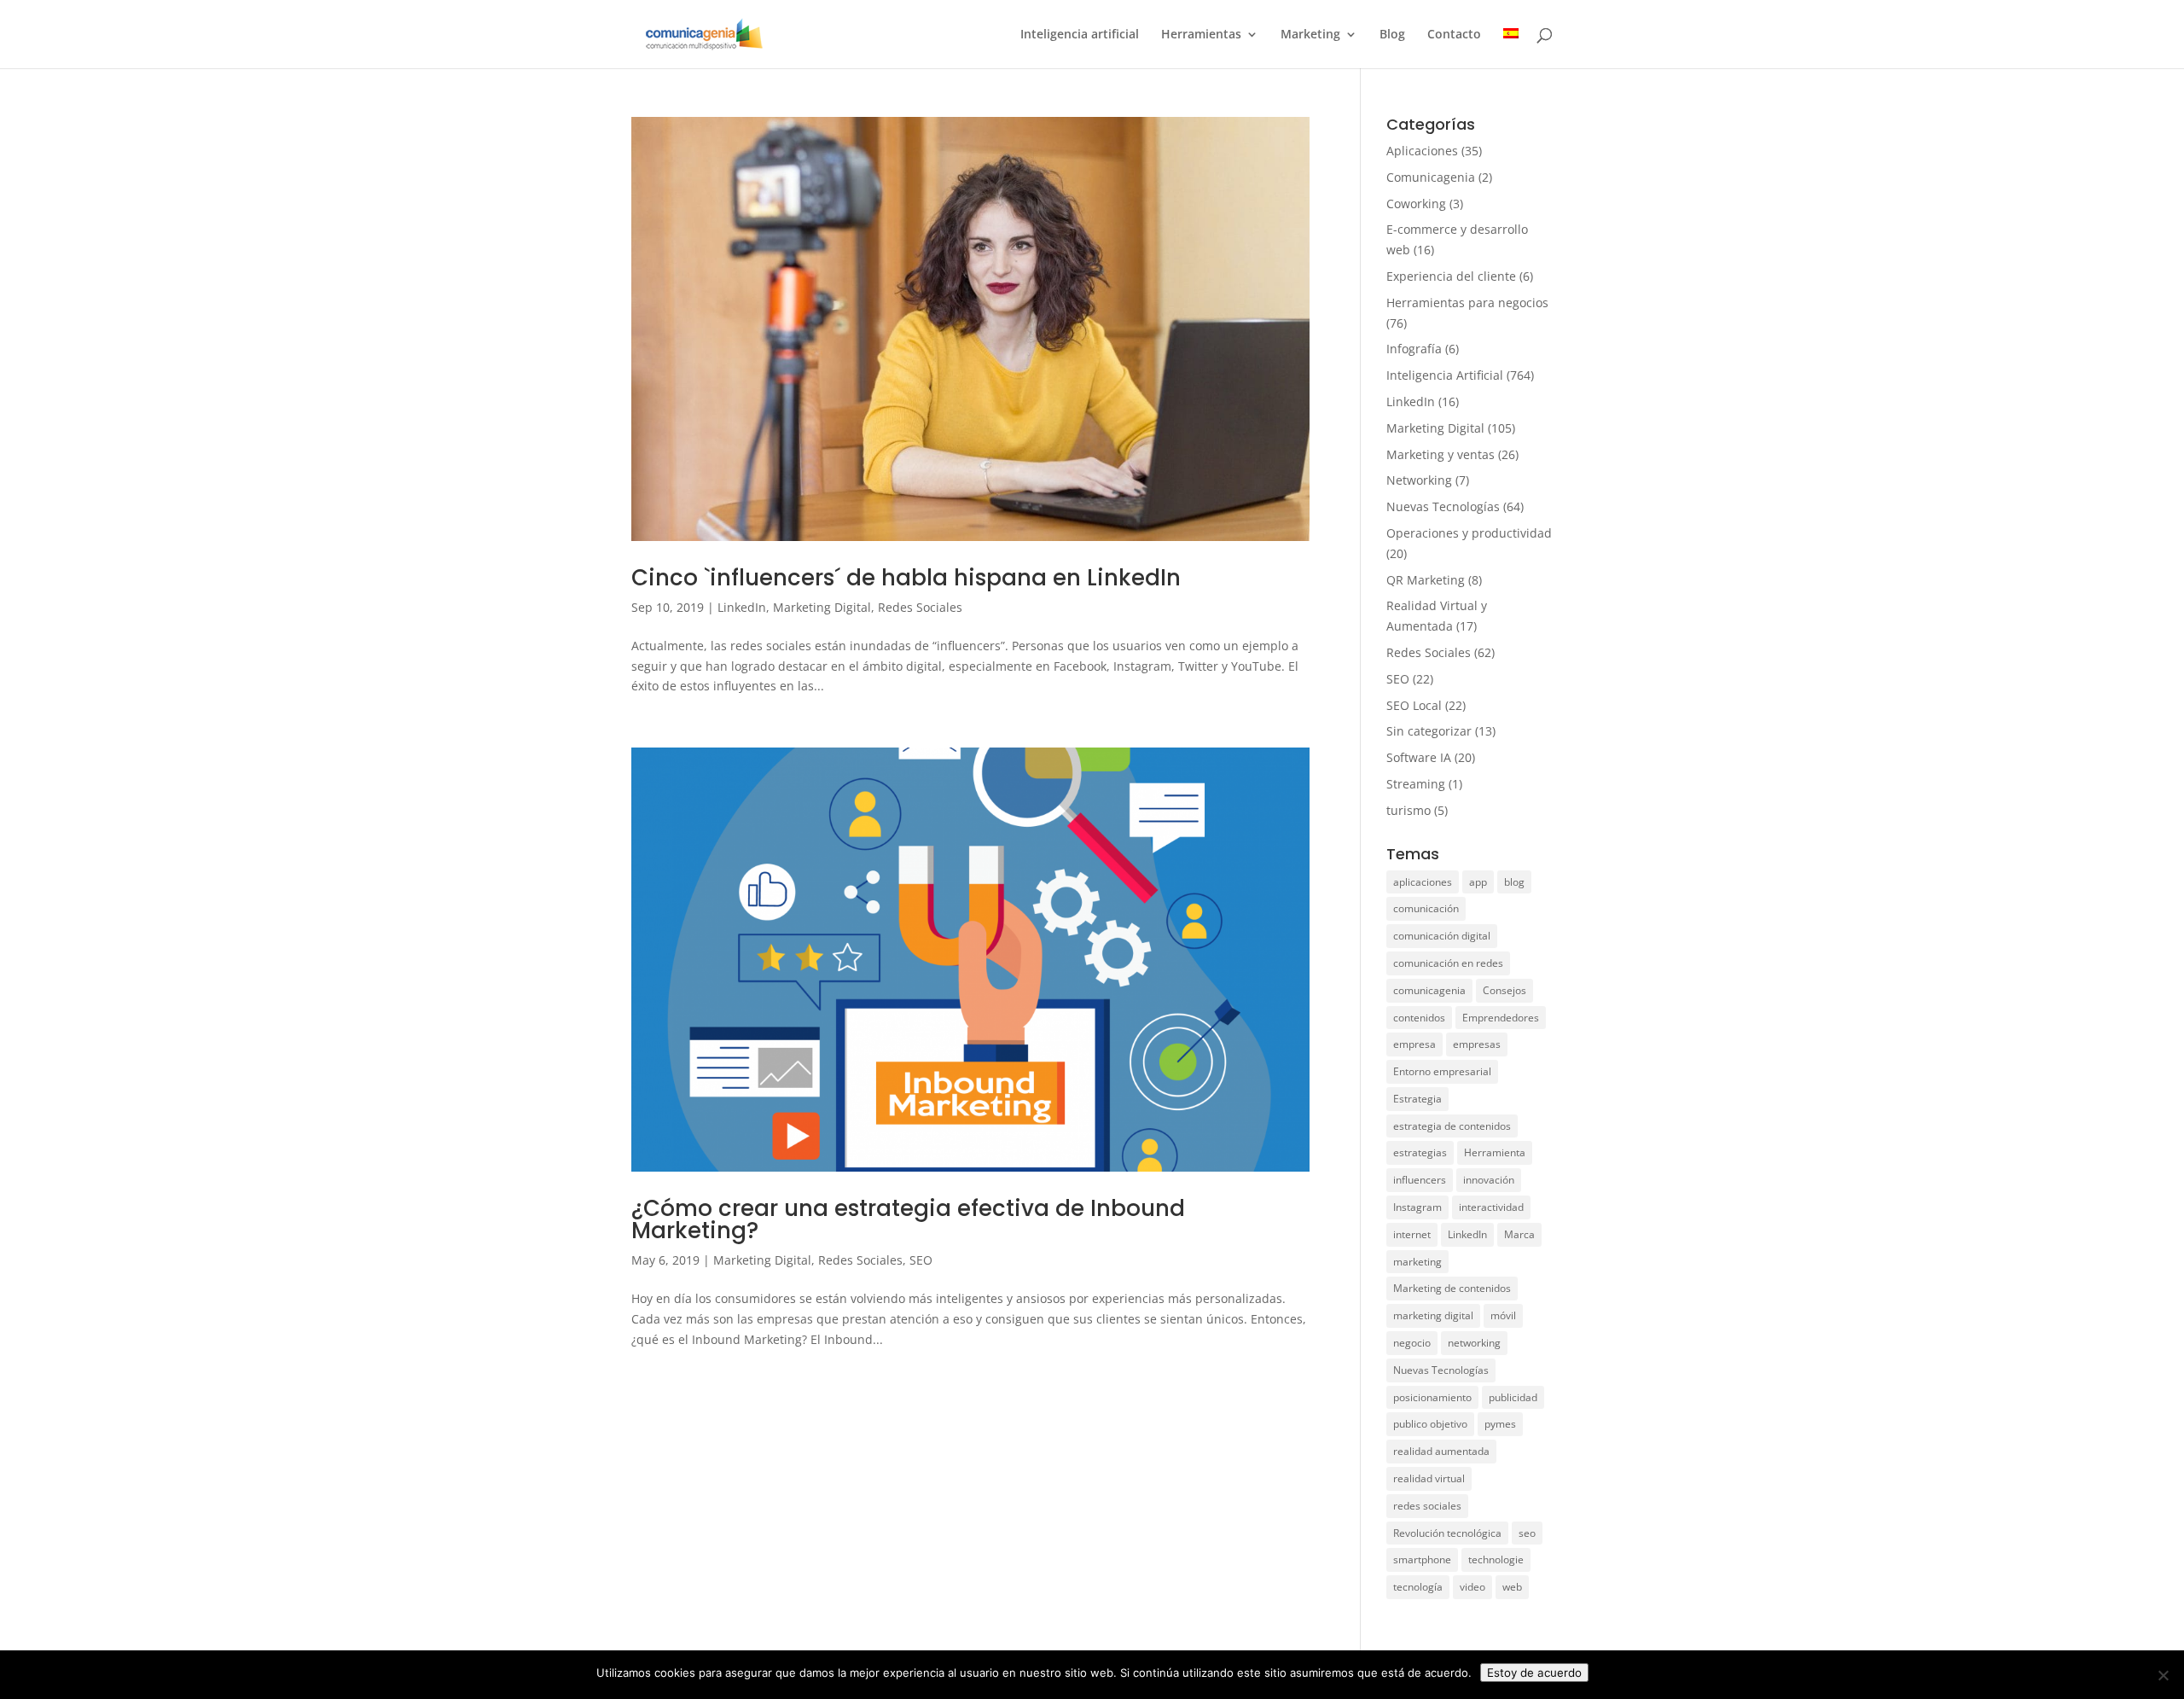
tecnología (1418, 1587)
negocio (1412, 1343)
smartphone (1422, 1559)
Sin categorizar (1429, 731)
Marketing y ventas (1441, 454)
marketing (1417, 1262)
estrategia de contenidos (1452, 1126)
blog (1514, 882)
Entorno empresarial (1442, 1071)
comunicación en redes (1448, 963)
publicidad (1513, 1397)
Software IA (1419, 757)
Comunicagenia (1431, 177)
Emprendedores (1501, 1018)
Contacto (1454, 35)
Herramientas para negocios (1467, 303)
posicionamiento (1432, 1397)
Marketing (1310, 35)
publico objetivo (1430, 1424)
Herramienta (1495, 1152)
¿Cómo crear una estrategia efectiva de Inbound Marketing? (908, 1219)
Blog (1392, 35)
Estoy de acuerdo (1534, 1673)
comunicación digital (1442, 936)
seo (1527, 1533)
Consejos (1504, 990)
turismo (1409, 810)
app (1478, 882)
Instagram (1417, 1207)
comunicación (1426, 908)
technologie (1496, 1559)
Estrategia (1417, 1099)
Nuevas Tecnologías (1443, 506)
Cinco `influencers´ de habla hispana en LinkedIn (906, 578)
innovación (1489, 1180)
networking (1474, 1343)
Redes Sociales (920, 607)
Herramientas (1201, 35)
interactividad (1491, 1207)
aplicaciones (1423, 882)
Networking (1419, 480)
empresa (1414, 1044)
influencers (1420, 1180)
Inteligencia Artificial (1445, 375)
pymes (1500, 1424)
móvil (1503, 1315)
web (1512, 1587)
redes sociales (1427, 1506)
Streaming (1416, 784)
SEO (921, 1260)
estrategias (1420, 1152)
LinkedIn (742, 607)
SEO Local (1414, 705)
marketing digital (1433, 1315)
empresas (1477, 1044)
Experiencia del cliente (1451, 276)
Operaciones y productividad (1469, 533)
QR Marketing (1426, 580)
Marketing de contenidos (1452, 1288)
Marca (1519, 1234)
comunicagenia (1429, 990)
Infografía (1414, 349)
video (1472, 1587)
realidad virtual (1429, 1478)
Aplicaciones (1422, 151)
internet (1412, 1234)
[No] (2163, 1675)
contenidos (1419, 1018)
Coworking (1416, 204)
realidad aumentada (1441, 1451)
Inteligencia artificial (1080, 35)
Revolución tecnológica (1447, 1533)
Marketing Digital (822, 607)
